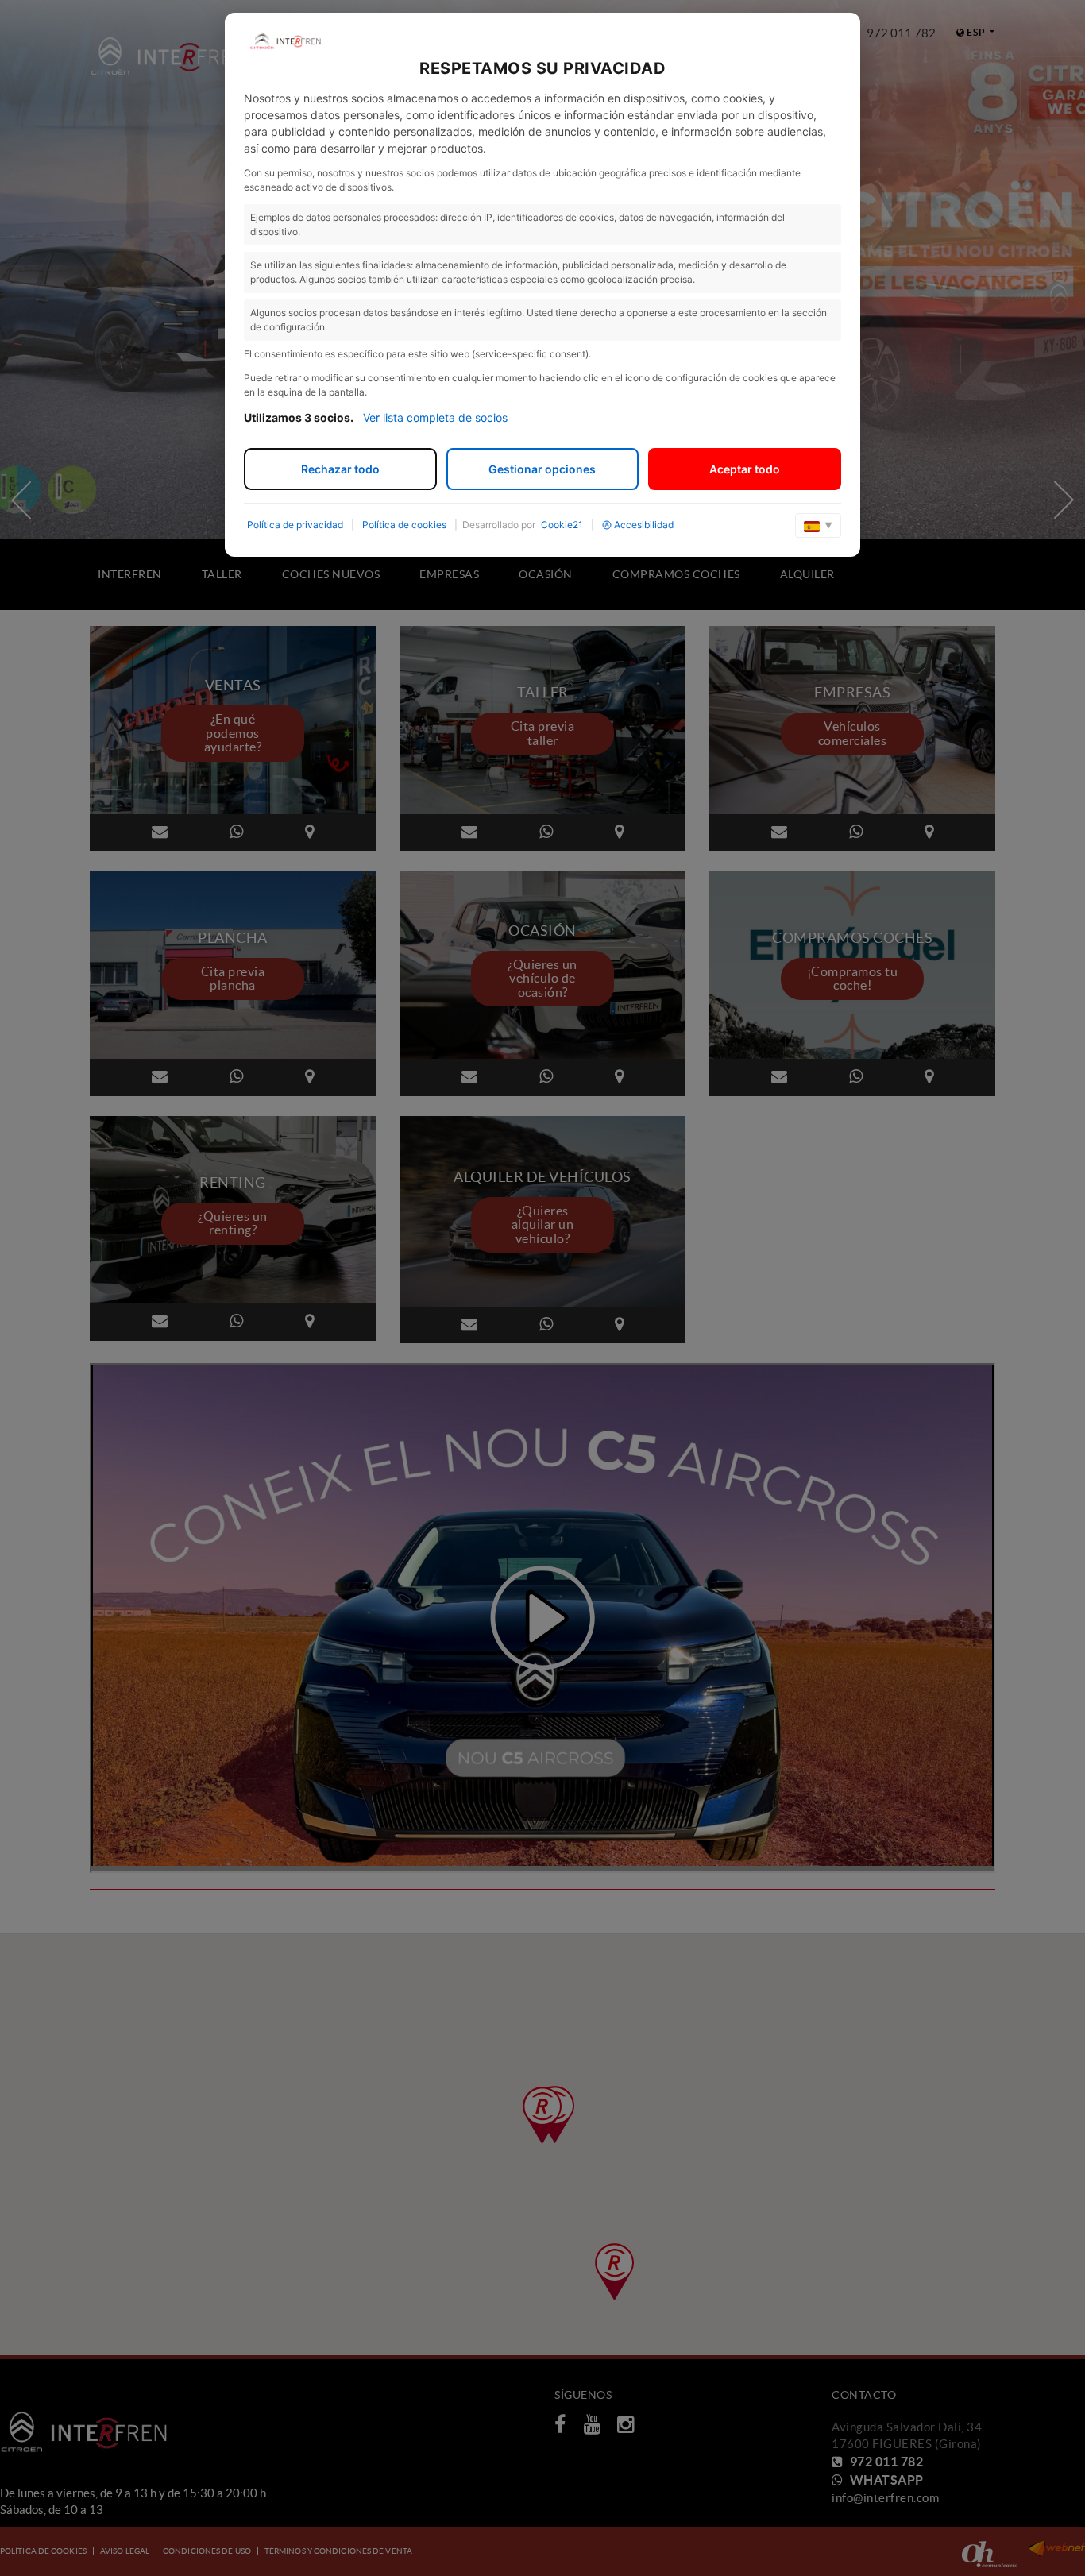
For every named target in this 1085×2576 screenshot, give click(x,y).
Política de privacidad (295, 525)
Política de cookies (404, 525)
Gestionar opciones (542, 469)
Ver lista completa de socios (435, 417)
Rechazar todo (340, 469)
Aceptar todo (745, 469)
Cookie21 (562, 525)
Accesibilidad (644, 525)
